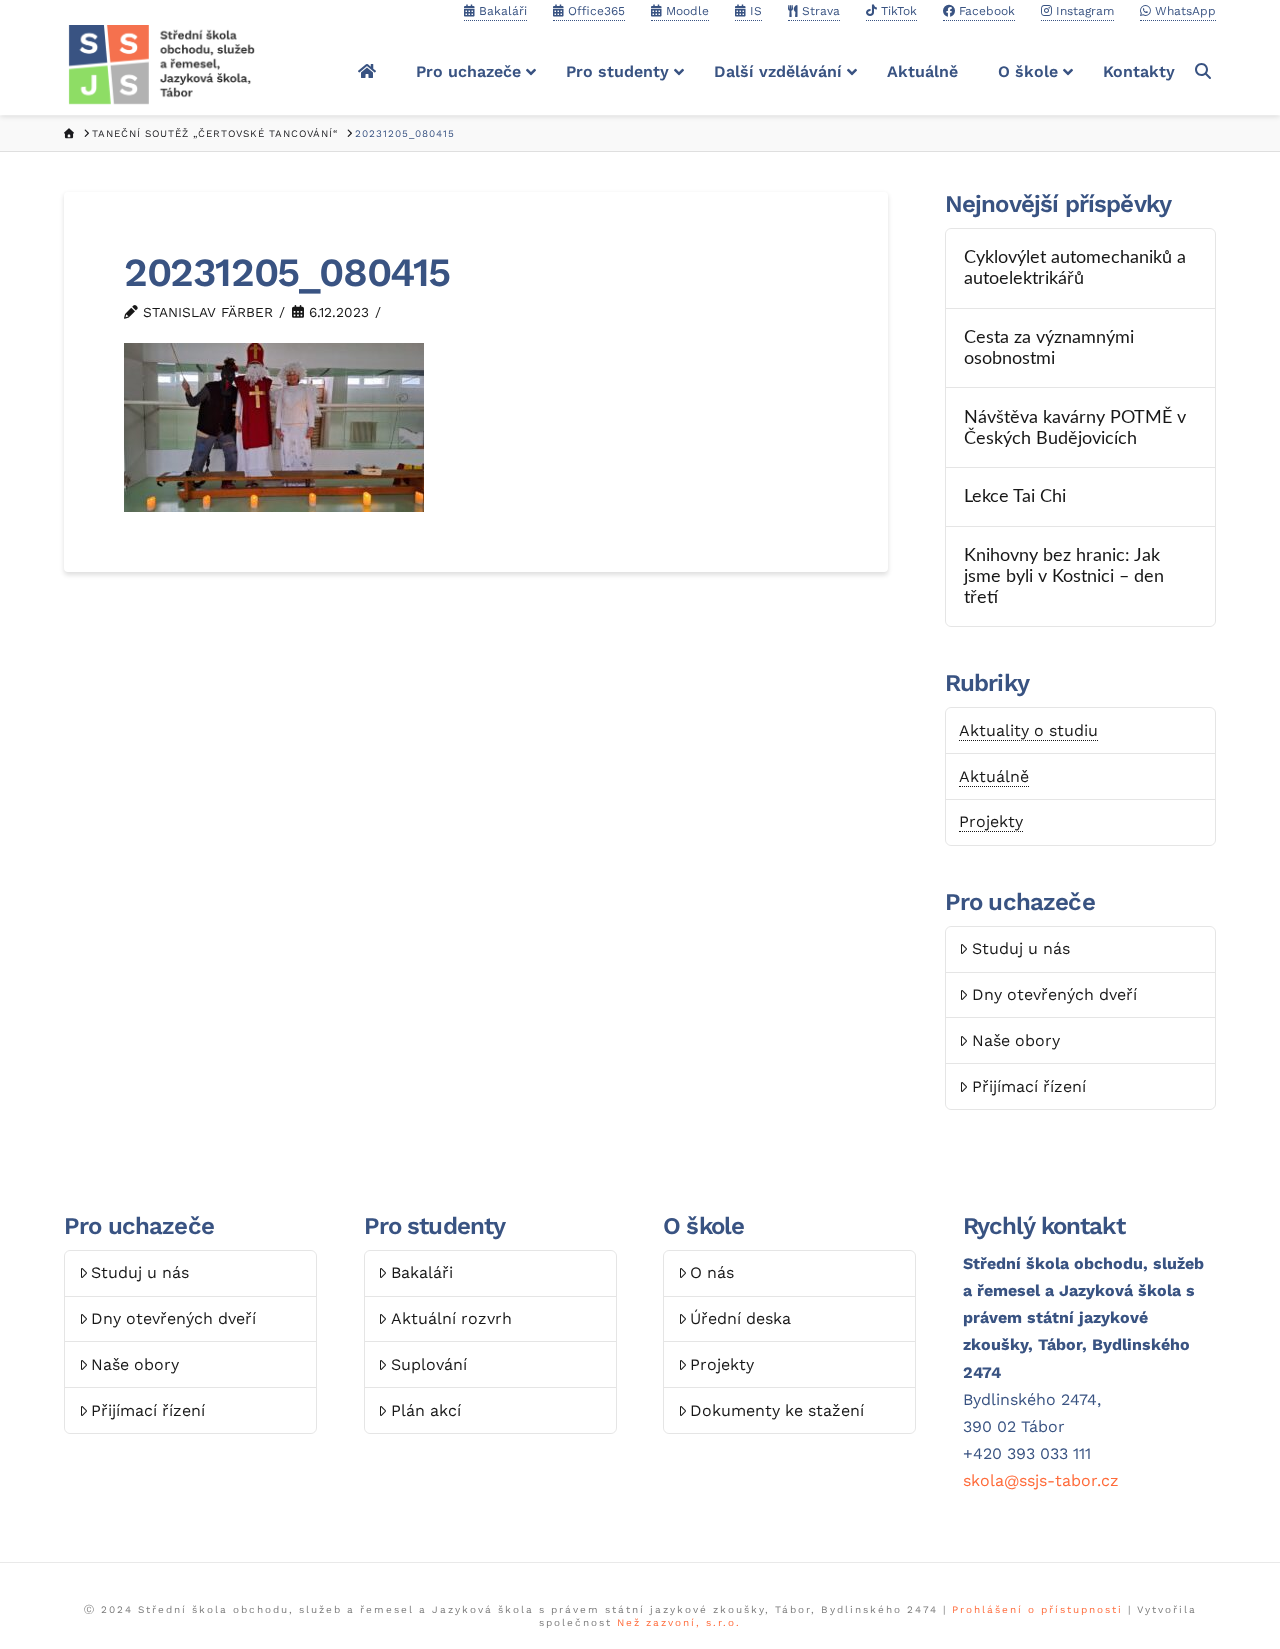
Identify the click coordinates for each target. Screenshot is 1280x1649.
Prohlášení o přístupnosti (1037, 1609)
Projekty (991, 821)
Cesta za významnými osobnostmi (1049, 348)
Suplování (429, 1364)
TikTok (897, 11)
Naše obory (1016, 1040)
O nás (712, 1272)
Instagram (1083, 11)
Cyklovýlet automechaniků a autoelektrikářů (1075, 268)
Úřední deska (740, 1318)
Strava (819, 11)
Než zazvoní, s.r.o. (679, 1622)
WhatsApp (1183, 11)
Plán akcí (426, 1410)
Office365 (594, 11)
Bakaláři (501, 11)
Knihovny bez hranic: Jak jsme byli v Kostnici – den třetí (1064, 576)
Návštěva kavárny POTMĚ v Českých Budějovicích (1075, 428)
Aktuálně (994, 776)
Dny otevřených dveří (1054, 994)
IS (754, 11)
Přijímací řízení (1029, 1086)
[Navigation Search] (1205, 71)
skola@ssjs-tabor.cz (1041, 1480)
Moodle (685, 11)
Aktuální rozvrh (451, 1318)
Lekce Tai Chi (1015, 496)
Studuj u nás (1021, 948)
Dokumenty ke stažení (777, 1410)
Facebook (985, 11)
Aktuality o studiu (1028, 730)
